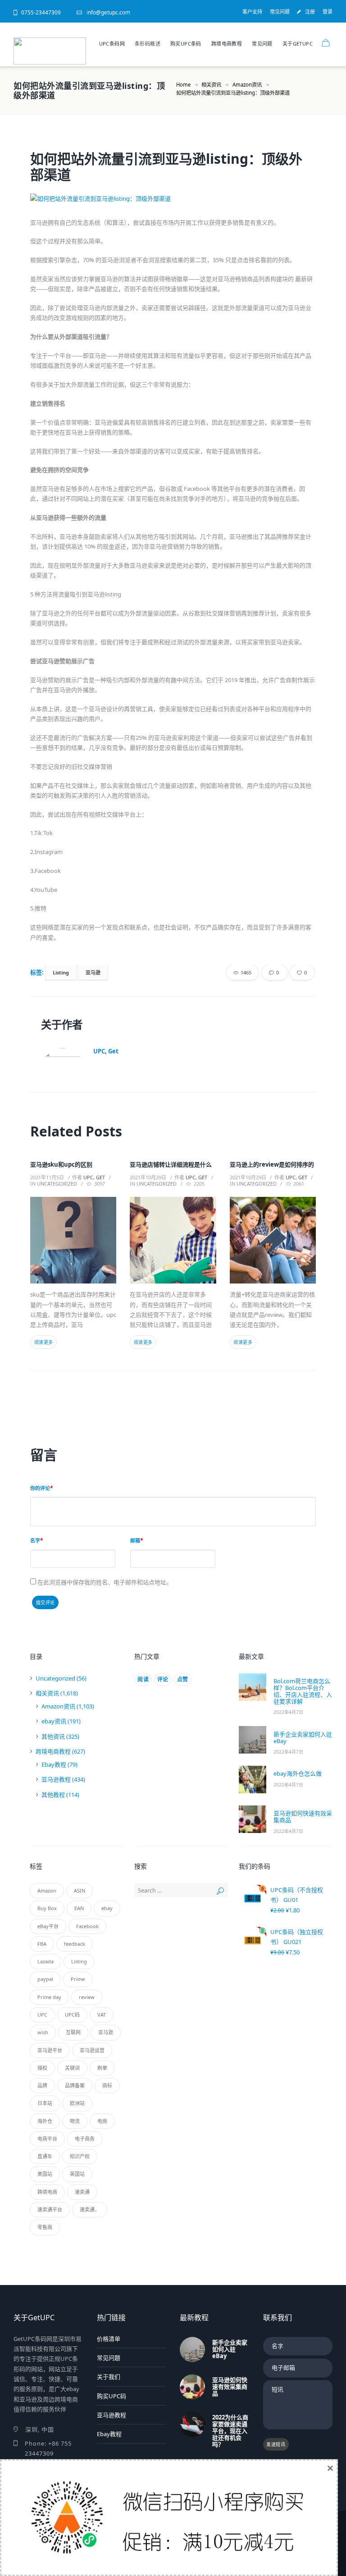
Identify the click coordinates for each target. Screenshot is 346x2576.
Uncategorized (57, 1184)
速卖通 (82, 2192)
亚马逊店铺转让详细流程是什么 (171, 1164)
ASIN (80, 1890)
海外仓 (45, 2121)
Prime (78, 1979)
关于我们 (109, 2377)
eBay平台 (48, 1926)
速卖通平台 (50, 2209)
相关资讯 (211, 85)
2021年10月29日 (148, 1177)
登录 (328, 12)
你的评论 (40, 1488)
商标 (107, 2085)
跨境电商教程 (227, 44)
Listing (61, 972)
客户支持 (252, 12)
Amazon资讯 (247, 85)
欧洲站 (77, 2103)
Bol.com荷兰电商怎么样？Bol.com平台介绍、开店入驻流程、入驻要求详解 (303, 1691)
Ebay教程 (54, 1764)
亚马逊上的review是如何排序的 (272, 1164)
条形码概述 (148, 44)
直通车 (45, 2156)
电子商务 (85, 2139)
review (87, 1997)
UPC (42, 2015)
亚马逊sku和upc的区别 (61, 1164)
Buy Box (47, 1908)
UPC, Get (106, 1051)
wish (43, 2032)
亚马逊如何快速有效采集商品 (303, 1817)
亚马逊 (93, 972)
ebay (107, 1908)
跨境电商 (47, 2192)
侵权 (42, 2068)
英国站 (77, 2174)
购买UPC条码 (186, 44)
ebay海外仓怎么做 (298, 1773)
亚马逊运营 (92, 2050)
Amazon (47, 1890)
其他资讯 (53, 1736)
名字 (35, 1540)
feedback (75, 1944)
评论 (163, 1679)
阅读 (143, 1679)
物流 (75, 2121)
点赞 (183, 1679)
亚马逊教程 (56, 1779)
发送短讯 (276, 2444)
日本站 (45, 2103)
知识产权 (80, 2156)
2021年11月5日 (47, 1177)
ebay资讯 (54, 1721)
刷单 (102, 2068)
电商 (102, 2121)
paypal (45, 1979)
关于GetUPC (298, 44)
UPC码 (72, 2015)
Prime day (49, 1997)
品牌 (42, 2085)
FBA (42, 1944)
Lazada (46, 1961)
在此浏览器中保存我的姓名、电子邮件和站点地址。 (105, 1582)
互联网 (73, 2032)
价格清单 (109, 2339)
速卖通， (90, 2209)
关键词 (72, 2068)
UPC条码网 (112, 44)
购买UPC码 (112, 2396)
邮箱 (135, 1540)
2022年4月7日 (288, 1712)
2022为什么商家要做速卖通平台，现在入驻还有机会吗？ (230, 2431)
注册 (310, 12)
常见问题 (280, 12)
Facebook (87, 1926)
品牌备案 (75, 2085)
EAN (79, 1908)
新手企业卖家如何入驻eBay (303, 1738)
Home (183, 85)
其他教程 (53, 1795)
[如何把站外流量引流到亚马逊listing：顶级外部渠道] (173, 199)
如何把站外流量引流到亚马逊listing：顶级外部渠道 (166, 166)
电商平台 (47, 2139)
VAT (102, 2015)
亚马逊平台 (50, 2050)
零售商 (45, 2227)
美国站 (45, 2174)
